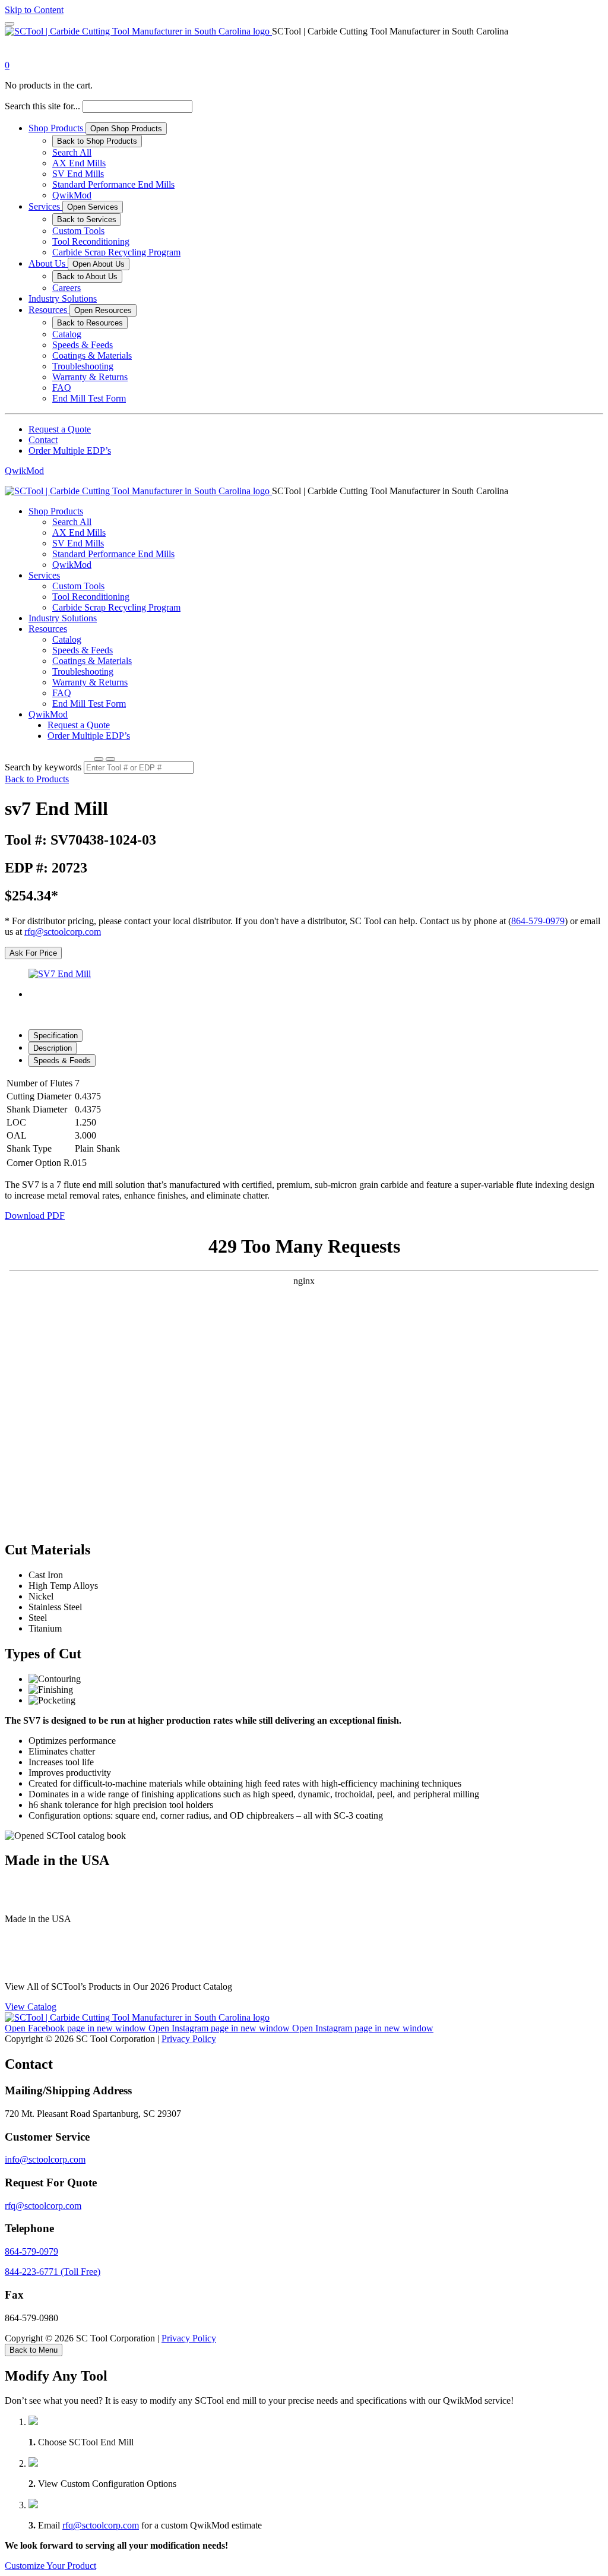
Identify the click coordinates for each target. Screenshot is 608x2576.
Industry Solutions (63, 298)
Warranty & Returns (90, 377)
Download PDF (35, 1216)
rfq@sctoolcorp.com (63, 932)
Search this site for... (42, 106)
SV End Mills (78, 174)
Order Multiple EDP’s (70, 451)
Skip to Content (34, 10)
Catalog (67, 334)
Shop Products (57, 128)
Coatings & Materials (92, 355)
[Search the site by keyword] (99, 759)
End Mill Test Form (89, 398)
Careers (66, 288)
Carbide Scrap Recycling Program (116, 252)
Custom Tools (78, 231)
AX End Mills (79, 163)
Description (53, 1048)
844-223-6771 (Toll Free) (53, 2272)
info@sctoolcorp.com (45, 2159)
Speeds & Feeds (83, 345)
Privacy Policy (189, 2039)
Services (45, 206)
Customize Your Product (50, 2566)
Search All (72, 152)
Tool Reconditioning (91, 241)
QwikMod (72, 195)
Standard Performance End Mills (113, 184)
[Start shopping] (15, 54)
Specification (56, 1036)
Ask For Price (33, 953)
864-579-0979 (538, 921)
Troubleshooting (83, 366)
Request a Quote (60, 429)
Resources (49, 310)
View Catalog (31, 2007)
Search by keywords (43, 767)
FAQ (62, 388)
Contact (43, 440)
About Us (48, 263)
